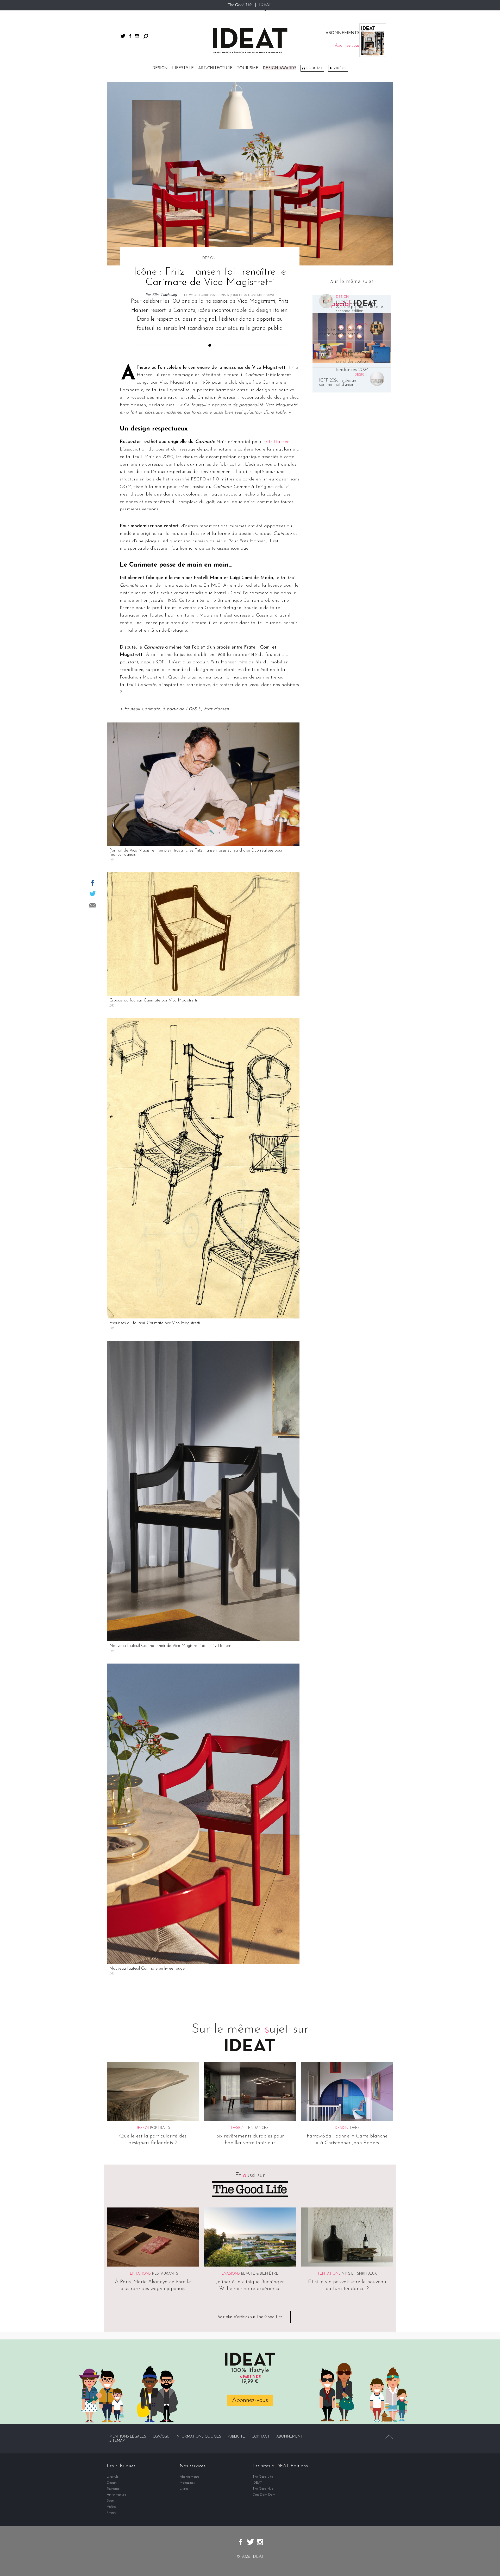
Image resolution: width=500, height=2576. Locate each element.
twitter (123, 36)
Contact (261, 2437)
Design (160, 68)
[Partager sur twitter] (93, 894)
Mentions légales (128, 2437)
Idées (355, 2128)
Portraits (160, 2128)
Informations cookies (198, 2437)
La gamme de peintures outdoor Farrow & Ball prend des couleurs (357, 357)
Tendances (257, 2128)
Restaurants (165, 2274)
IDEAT (265, 5)
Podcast (314, 68)
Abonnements (189, 2477)
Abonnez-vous (250, 2400)
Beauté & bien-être (260, 2274)
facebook (130, 36)
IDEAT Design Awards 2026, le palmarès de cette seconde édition (359, 307)
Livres (184, 2489)
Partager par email (92, 905)
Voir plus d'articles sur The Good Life (250, 2317)
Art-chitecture (215, 68)
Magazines (187, 2483)
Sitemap (117, 2441)
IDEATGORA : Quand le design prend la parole (341, 332)
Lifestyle (183, 68)
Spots (111, 2501)
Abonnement (290, 2437)
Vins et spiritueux (359, 2274)
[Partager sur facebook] (93, 883)
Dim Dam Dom (264, 2495)
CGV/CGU (161, 2437)
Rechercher (146, 36)
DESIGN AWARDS (280, 68)
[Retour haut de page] (389, 2437)
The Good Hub (263, 2489)
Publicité (236, 2437)
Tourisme (248, 68)
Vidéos (340, 68)
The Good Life (240, 5)
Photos (111, 2513)
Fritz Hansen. (277, 442)
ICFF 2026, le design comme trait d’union (337, 383)
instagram (137, 36)
